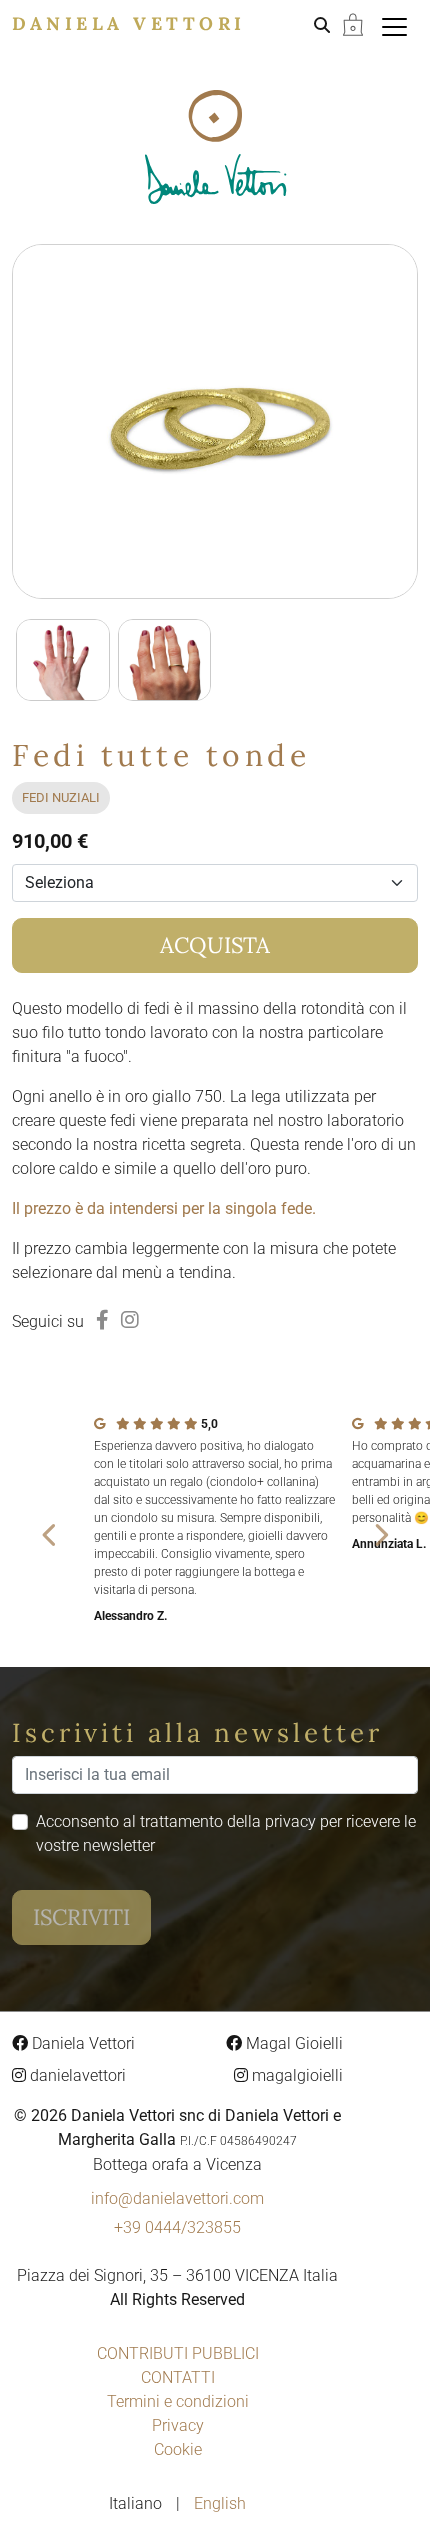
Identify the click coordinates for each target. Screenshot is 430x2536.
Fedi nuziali (61, 797)
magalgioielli (295, 2075)
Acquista (215, 945)
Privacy (178, 2425)
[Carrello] (353, 23)
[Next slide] (380, 1535)
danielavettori (76, 2075)
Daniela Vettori (129, 23)
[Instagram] (130, 1320)
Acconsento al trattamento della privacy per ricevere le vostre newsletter (226, 1833)
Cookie (178, 2449)
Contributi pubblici (178, 2353)
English (220, 2503)
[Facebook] (102, 1320)
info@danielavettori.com (177, 2198)
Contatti (178, 2377)
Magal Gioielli (292, 2043)
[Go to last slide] (50, 1535)
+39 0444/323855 (177, 2227)
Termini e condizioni (178, 2401)
